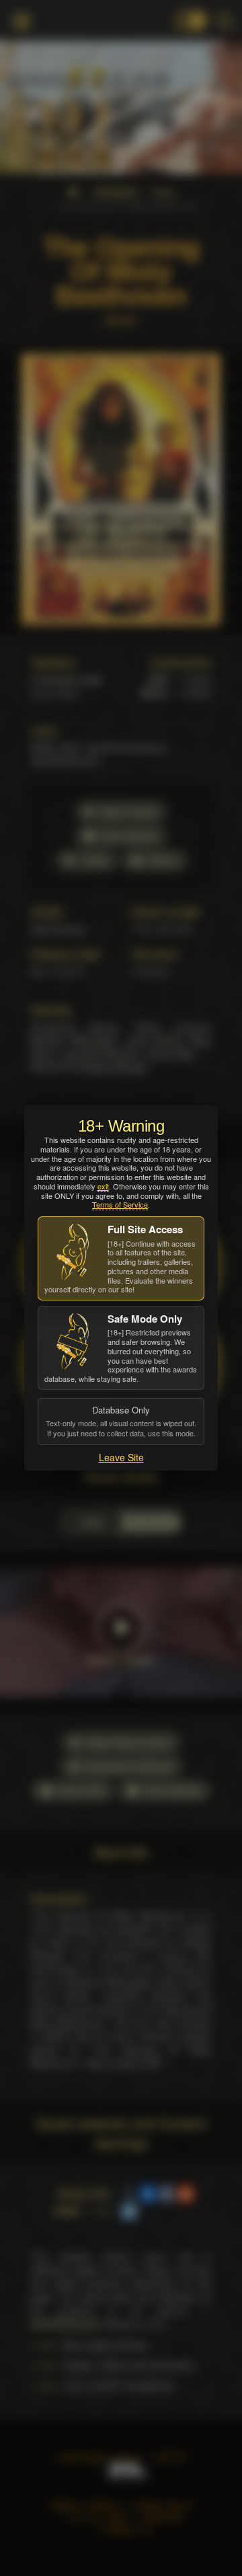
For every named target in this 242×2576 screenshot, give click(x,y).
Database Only (121, 1421)
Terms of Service (120, 1204)
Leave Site (121, 1457)
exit (103, 1186)
